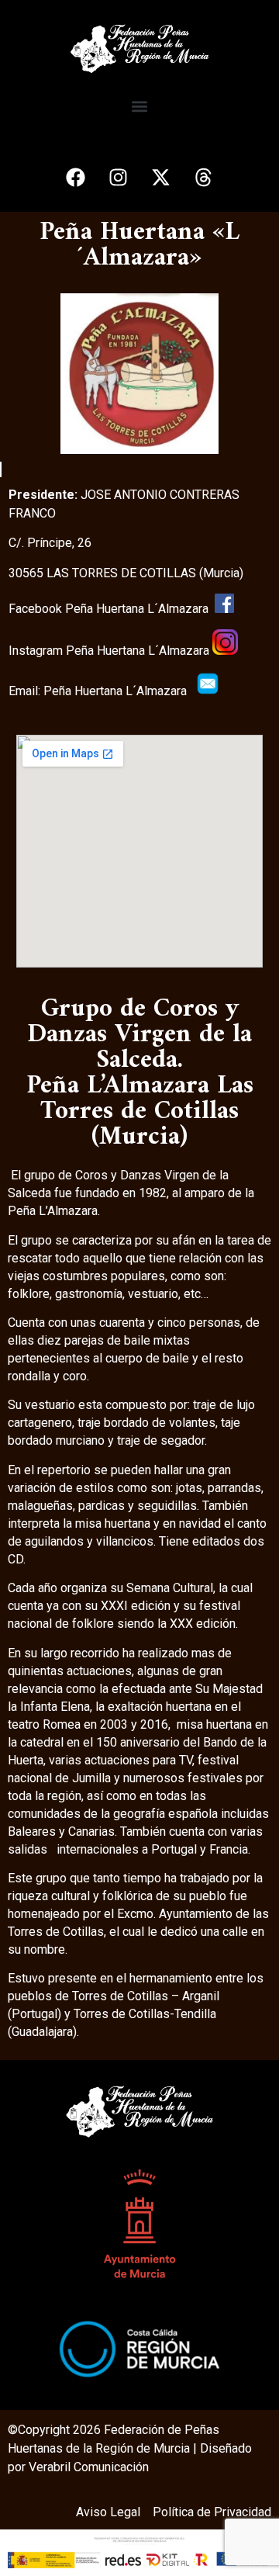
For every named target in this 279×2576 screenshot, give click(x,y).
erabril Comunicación (93, 2467)
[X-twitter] (161, 177)
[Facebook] (76, 177)
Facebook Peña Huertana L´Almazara (112, 609)
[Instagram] (119, 177)
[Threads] (204, 177)
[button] (140, 106)
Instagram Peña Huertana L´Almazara (110, 651)
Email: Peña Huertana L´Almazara (102, 691)
